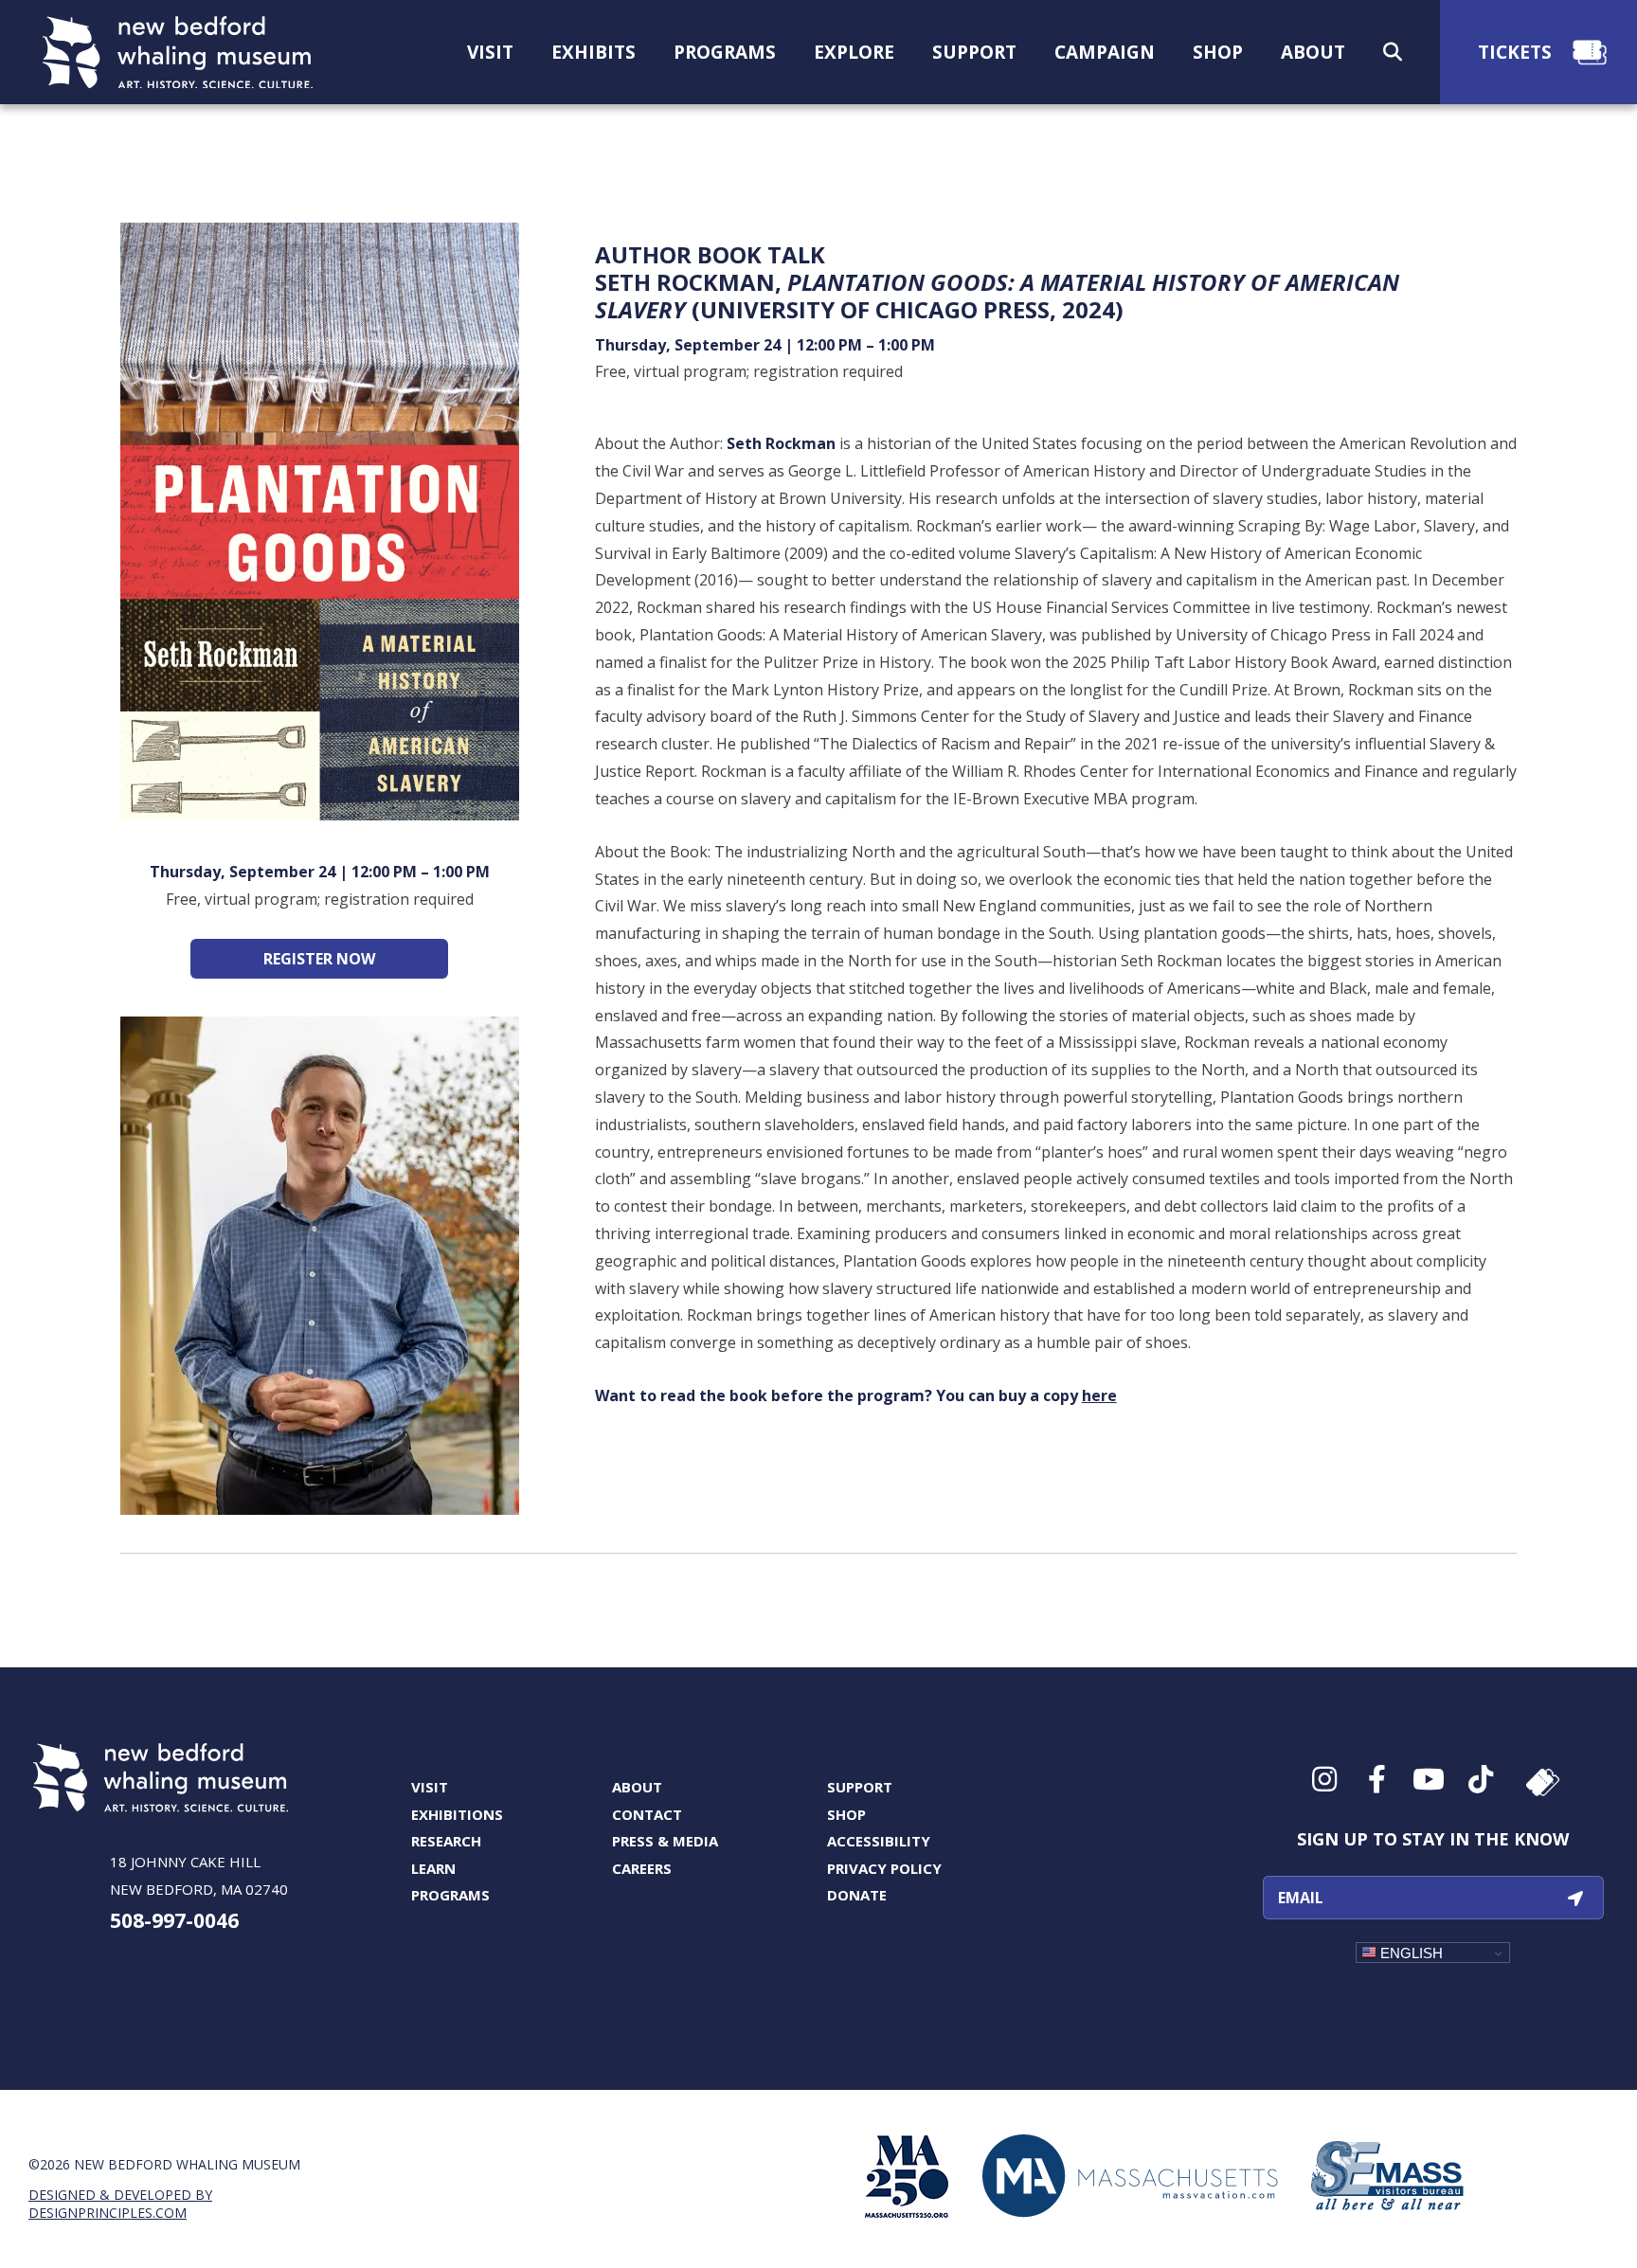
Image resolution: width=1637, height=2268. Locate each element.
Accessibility (879, 1841)
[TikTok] (1479, 1779)
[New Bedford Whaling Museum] (178, 53)
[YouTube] (1427, 1779)
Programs (450, 1895)
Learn (433, 1868)
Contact (647, 1814)
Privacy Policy (884, 1868)
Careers (642, 1868)
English (1410, 1953)
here (1099, 1395)
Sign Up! (1575, 1899)
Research (446, 1841)
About (637, 1787)
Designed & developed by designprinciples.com (120, 2204)
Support (860, 1787)
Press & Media (665, 1841)
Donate (857, 1895)
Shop (846, 1814)
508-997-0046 (174, 1920)
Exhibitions (457, 1814)
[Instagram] (1323, 1779)
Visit (430, 1787)
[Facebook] (1375, 1779)
